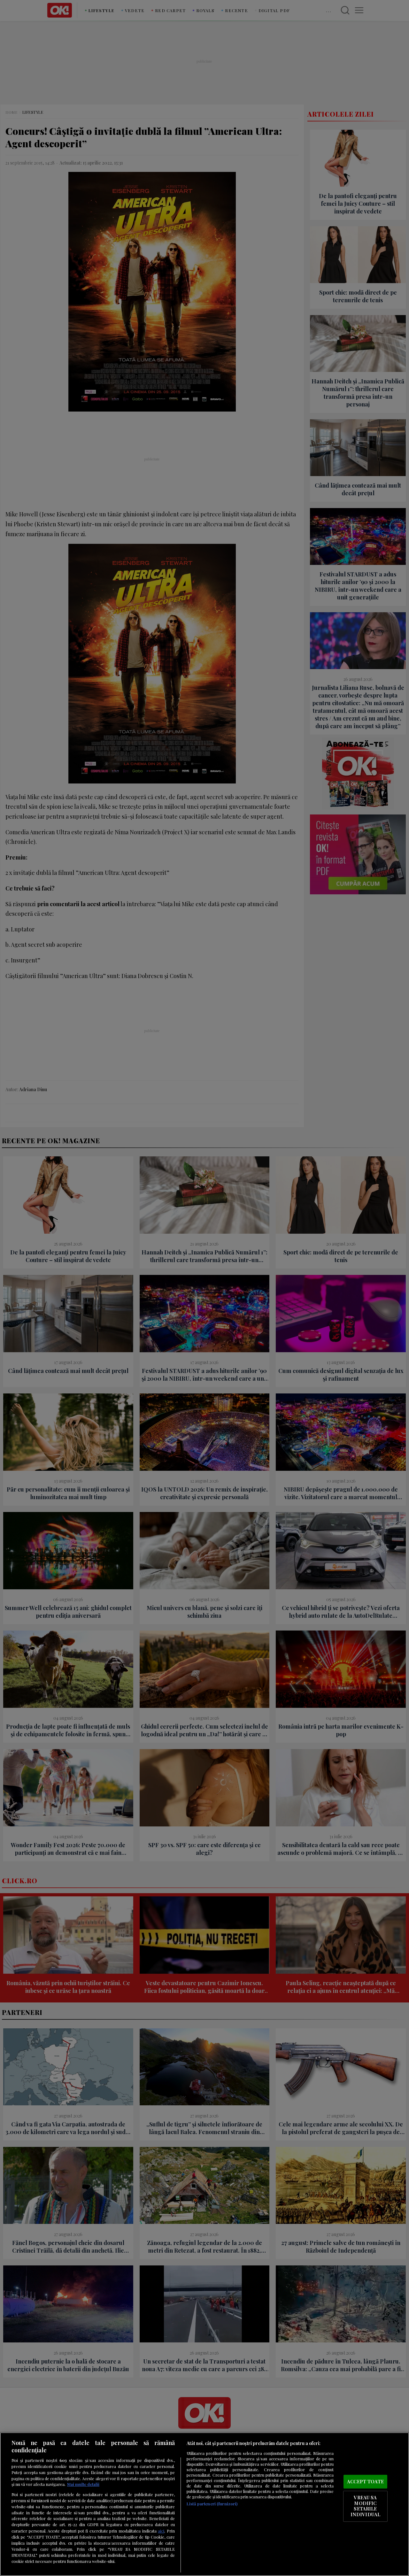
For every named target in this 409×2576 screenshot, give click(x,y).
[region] (204, 2504)
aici (161, 2531)
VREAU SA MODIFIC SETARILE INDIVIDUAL (365, 2506)
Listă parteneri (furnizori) (212, 2504)
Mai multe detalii (83, 2484)
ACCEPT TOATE (365, 2481)
